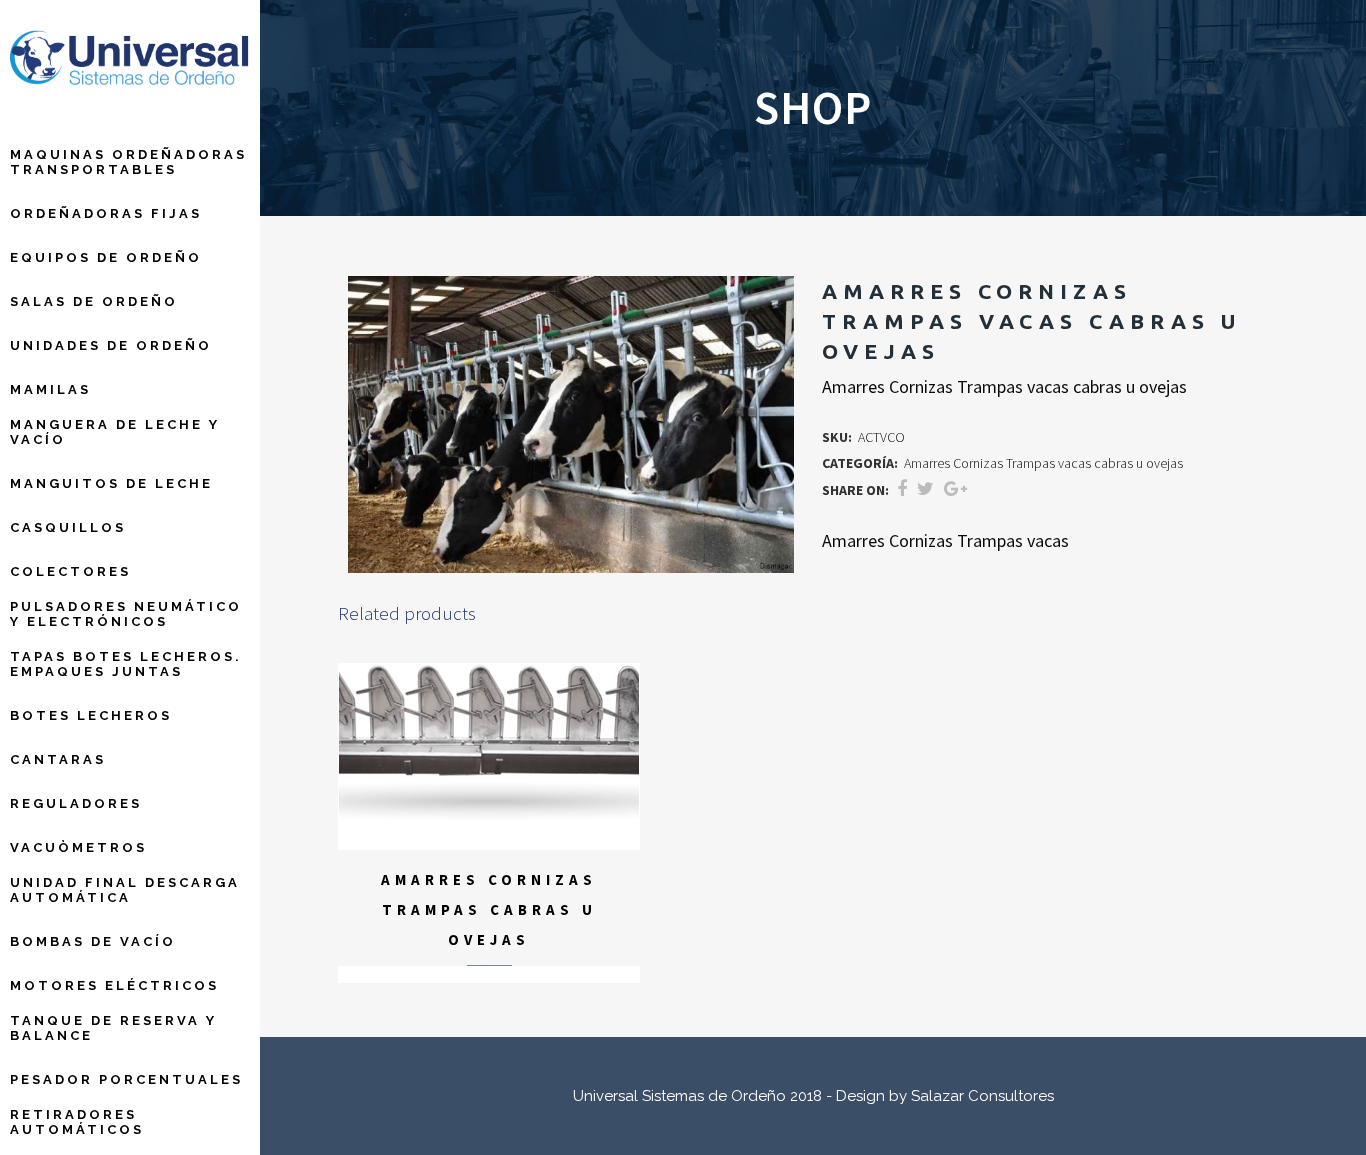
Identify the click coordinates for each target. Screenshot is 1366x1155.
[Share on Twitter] (925, 488)
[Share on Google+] (955, 488)
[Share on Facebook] (902, 488)
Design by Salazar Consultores (945, 1096)
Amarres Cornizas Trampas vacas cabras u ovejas (1043, 463)
